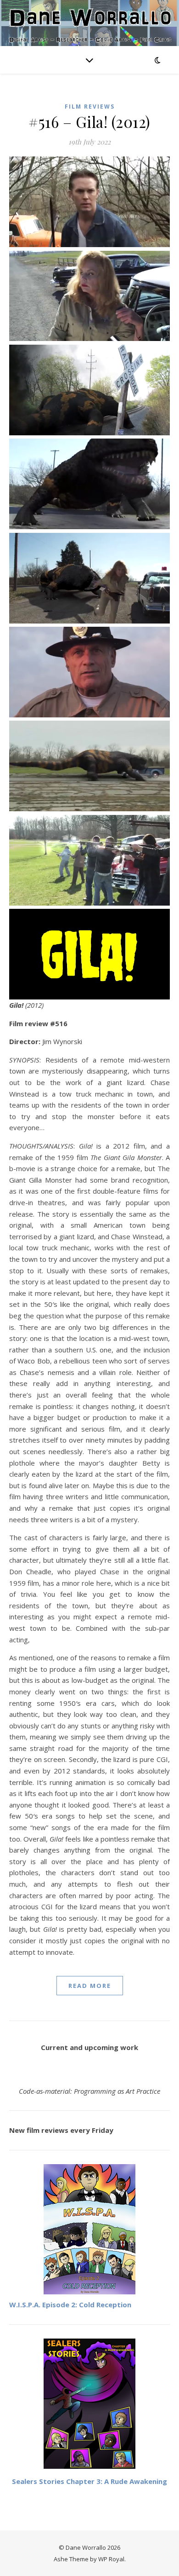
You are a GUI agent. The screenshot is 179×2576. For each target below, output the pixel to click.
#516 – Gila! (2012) (89, 121)
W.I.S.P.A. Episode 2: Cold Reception (70, 2305)
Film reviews (90, 107)
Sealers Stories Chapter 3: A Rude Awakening (89, 2481)
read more (90, 1986)
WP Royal (111, 2559)
